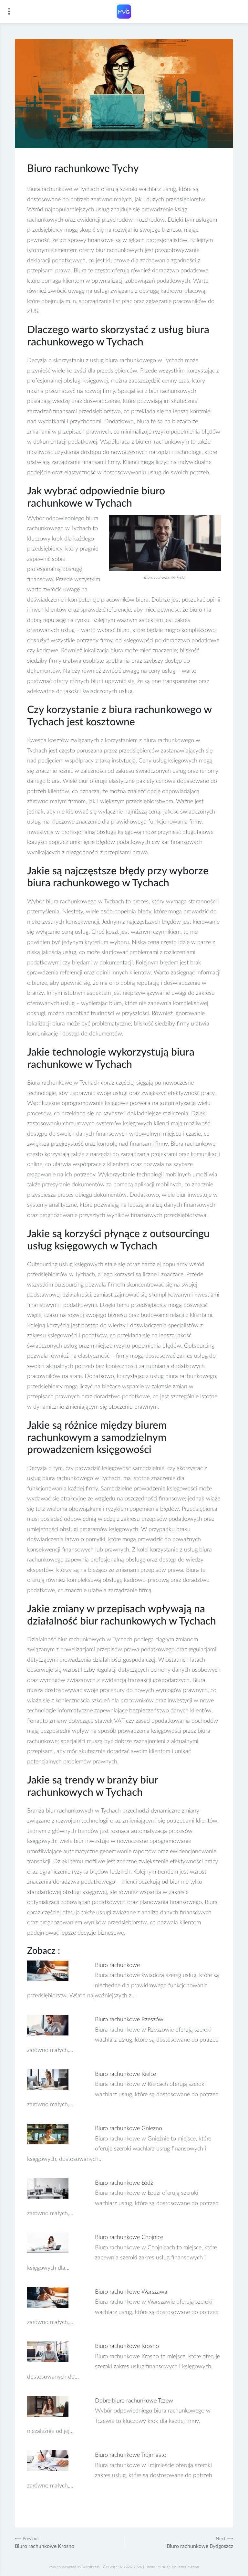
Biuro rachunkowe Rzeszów (129, 2020)
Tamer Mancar (188, 2567)
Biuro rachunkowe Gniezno (129, 2129)
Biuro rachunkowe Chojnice (129, 2237)
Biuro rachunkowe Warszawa (131, 2292)
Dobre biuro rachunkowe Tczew (134, 2401)
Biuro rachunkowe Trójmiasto (131, 2455)
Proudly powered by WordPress (74, 2567)
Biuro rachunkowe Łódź (124, 2183)
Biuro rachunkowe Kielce (125, 2074)
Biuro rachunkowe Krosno (127, 2346)
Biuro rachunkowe (117, 1965)
